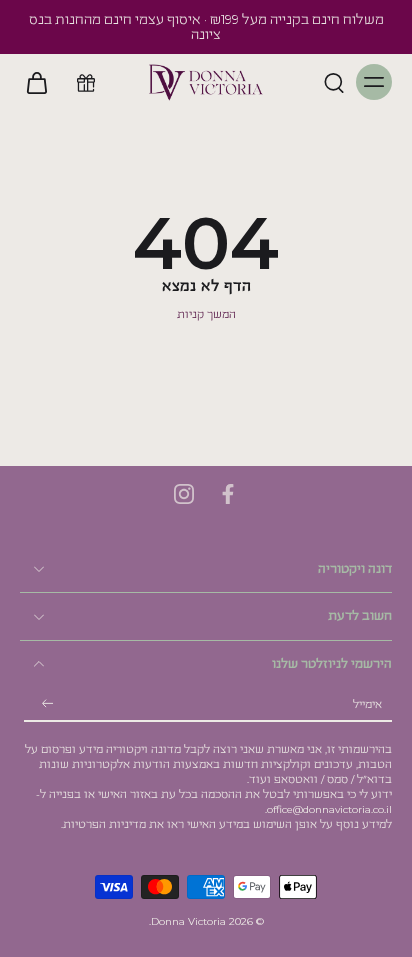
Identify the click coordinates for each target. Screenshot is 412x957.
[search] (334, 82)
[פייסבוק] (228, 494)
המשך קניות (206, 314)
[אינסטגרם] (184, 494)
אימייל (367, 704)
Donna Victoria (188, 921)
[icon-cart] (42, 82)
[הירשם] (48, 704)
